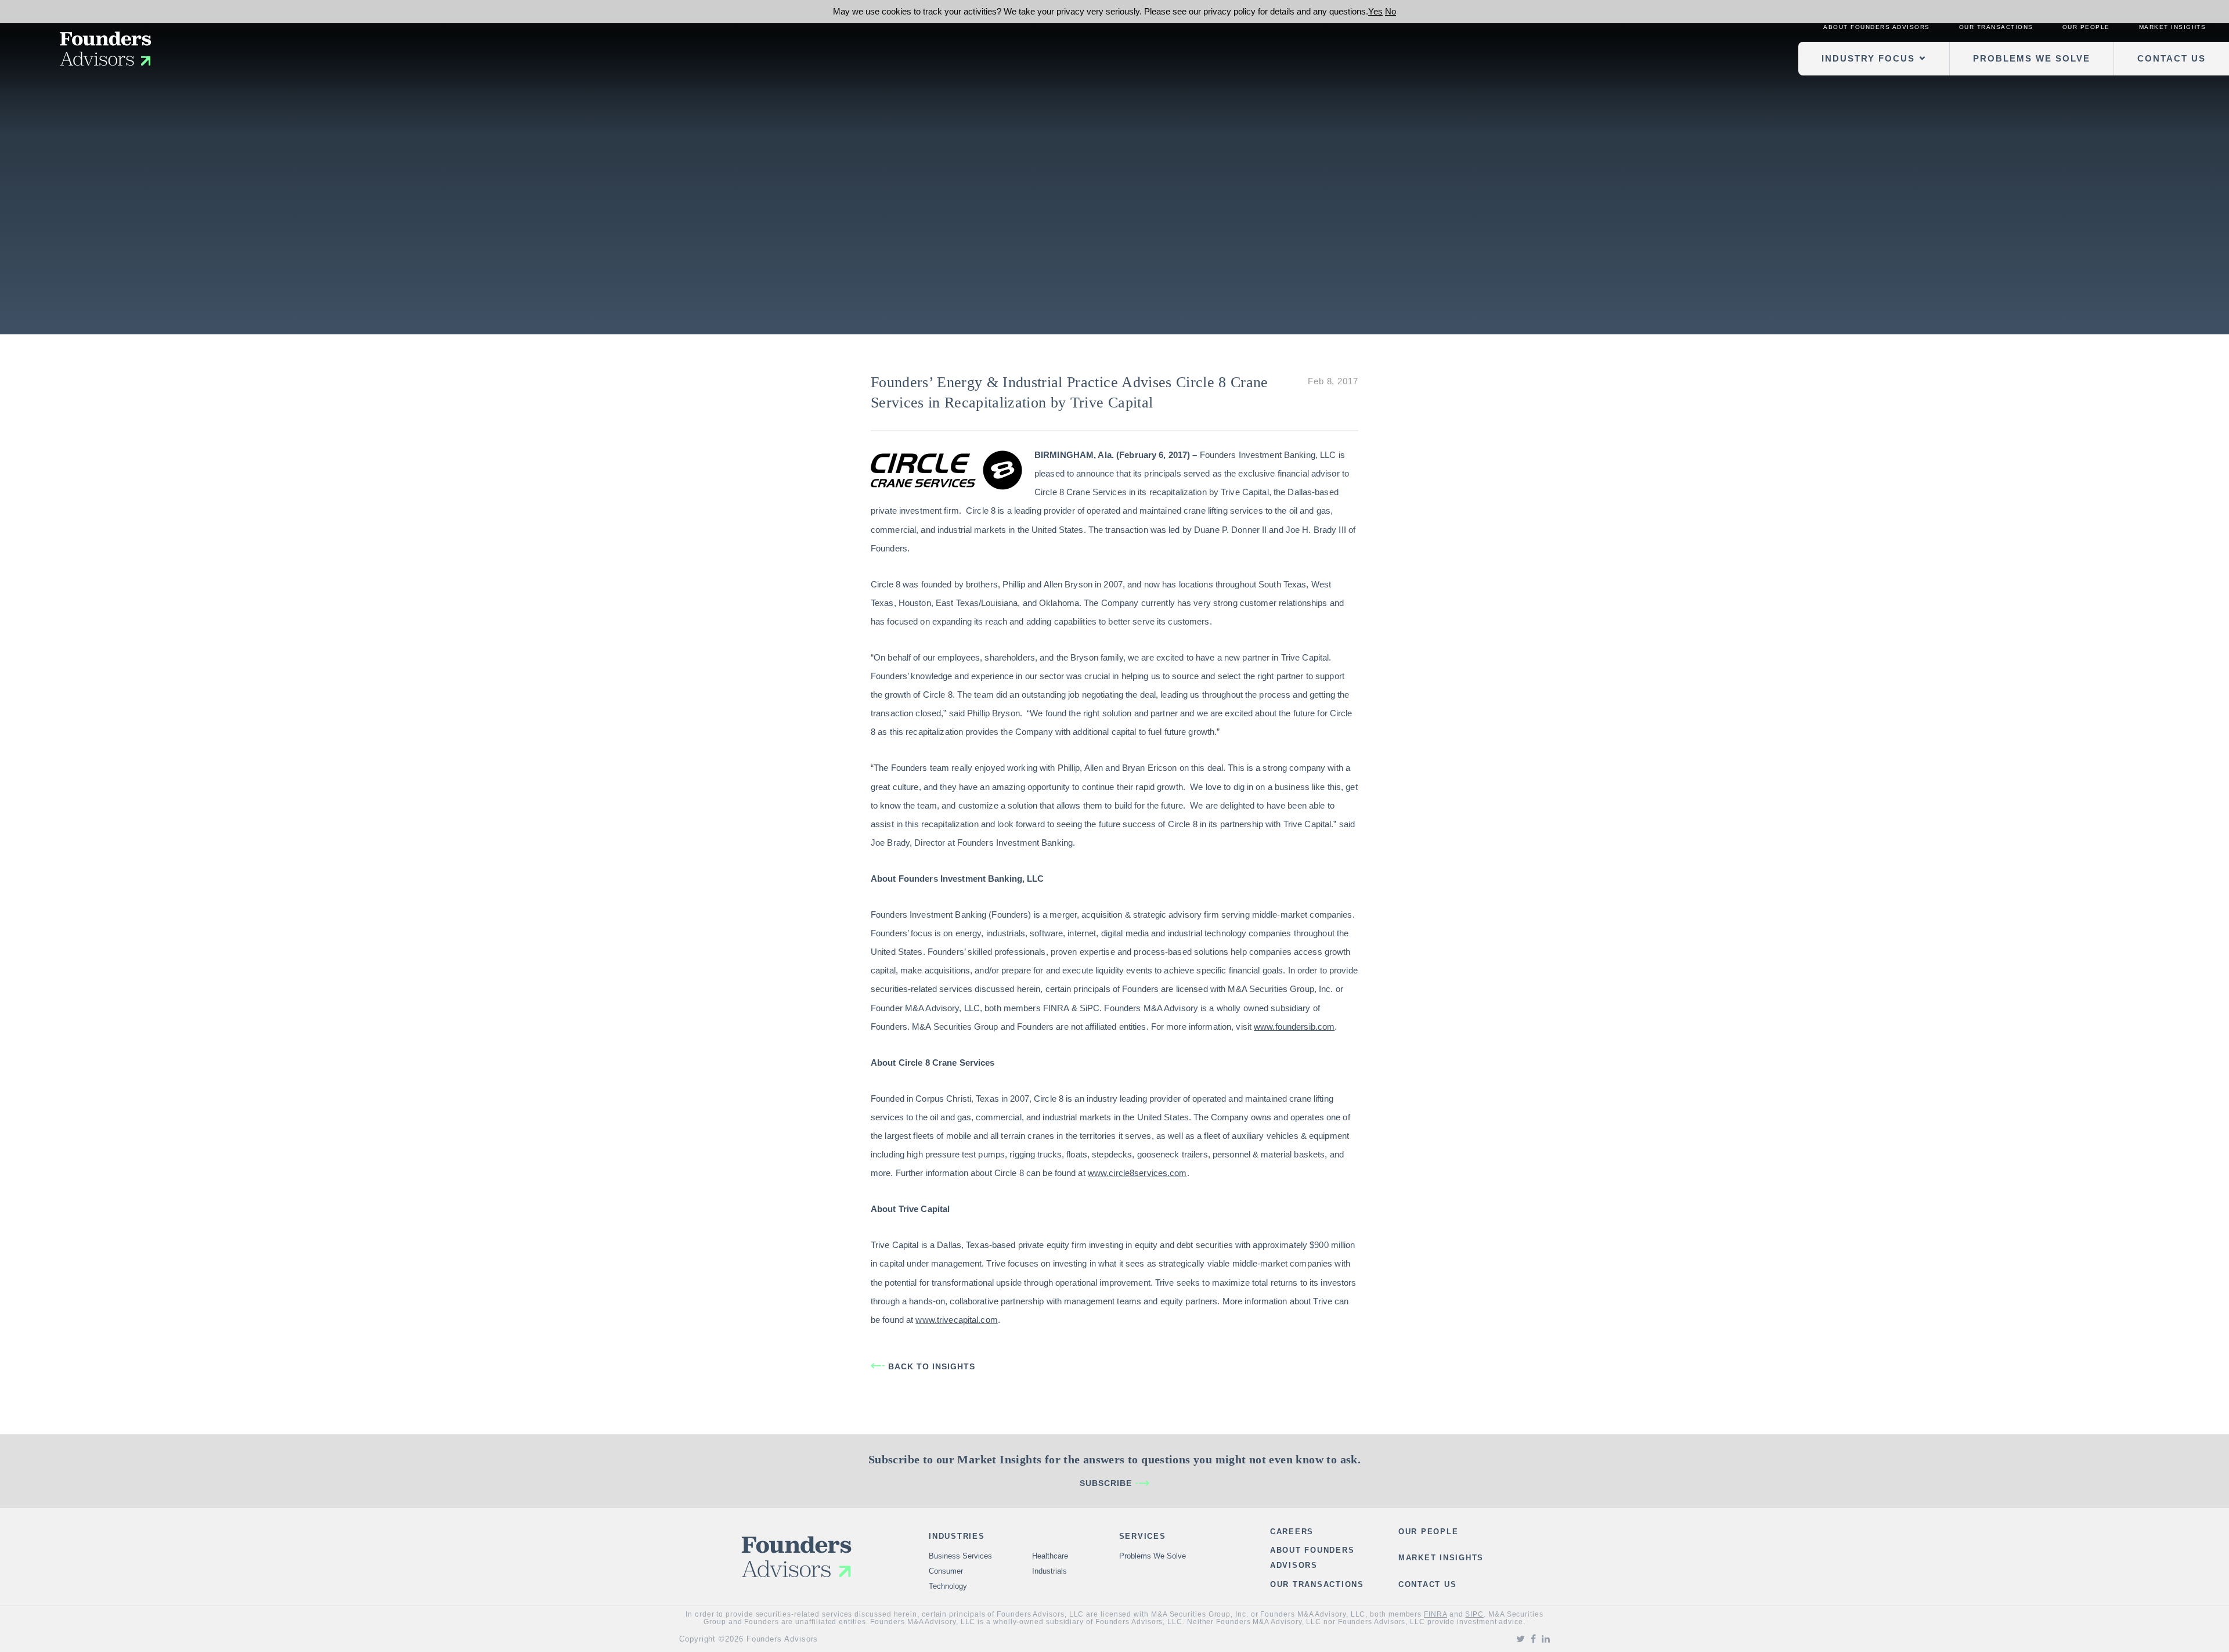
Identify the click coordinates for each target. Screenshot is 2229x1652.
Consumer (946, 1571)
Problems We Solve (2032, 58)
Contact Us (2172, 58)
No (1391, 11)
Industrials (1049, 1571)
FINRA (1435, 1614)
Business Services (960, 1556)
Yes (1375, 11)
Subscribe (1106, 1483)
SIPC (1474, 1614)
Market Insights (2173, 27)
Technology (948, 1586)
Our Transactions (1996, 27)
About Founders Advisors (1877, 27)
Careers (1292, 1532)
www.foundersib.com (1294, 1027)
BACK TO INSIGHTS (932, 1366)
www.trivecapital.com (956, 1320)
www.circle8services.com (1137, 1173)
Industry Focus (1868, 58)
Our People (2086, 27)
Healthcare (1050, 1556)
